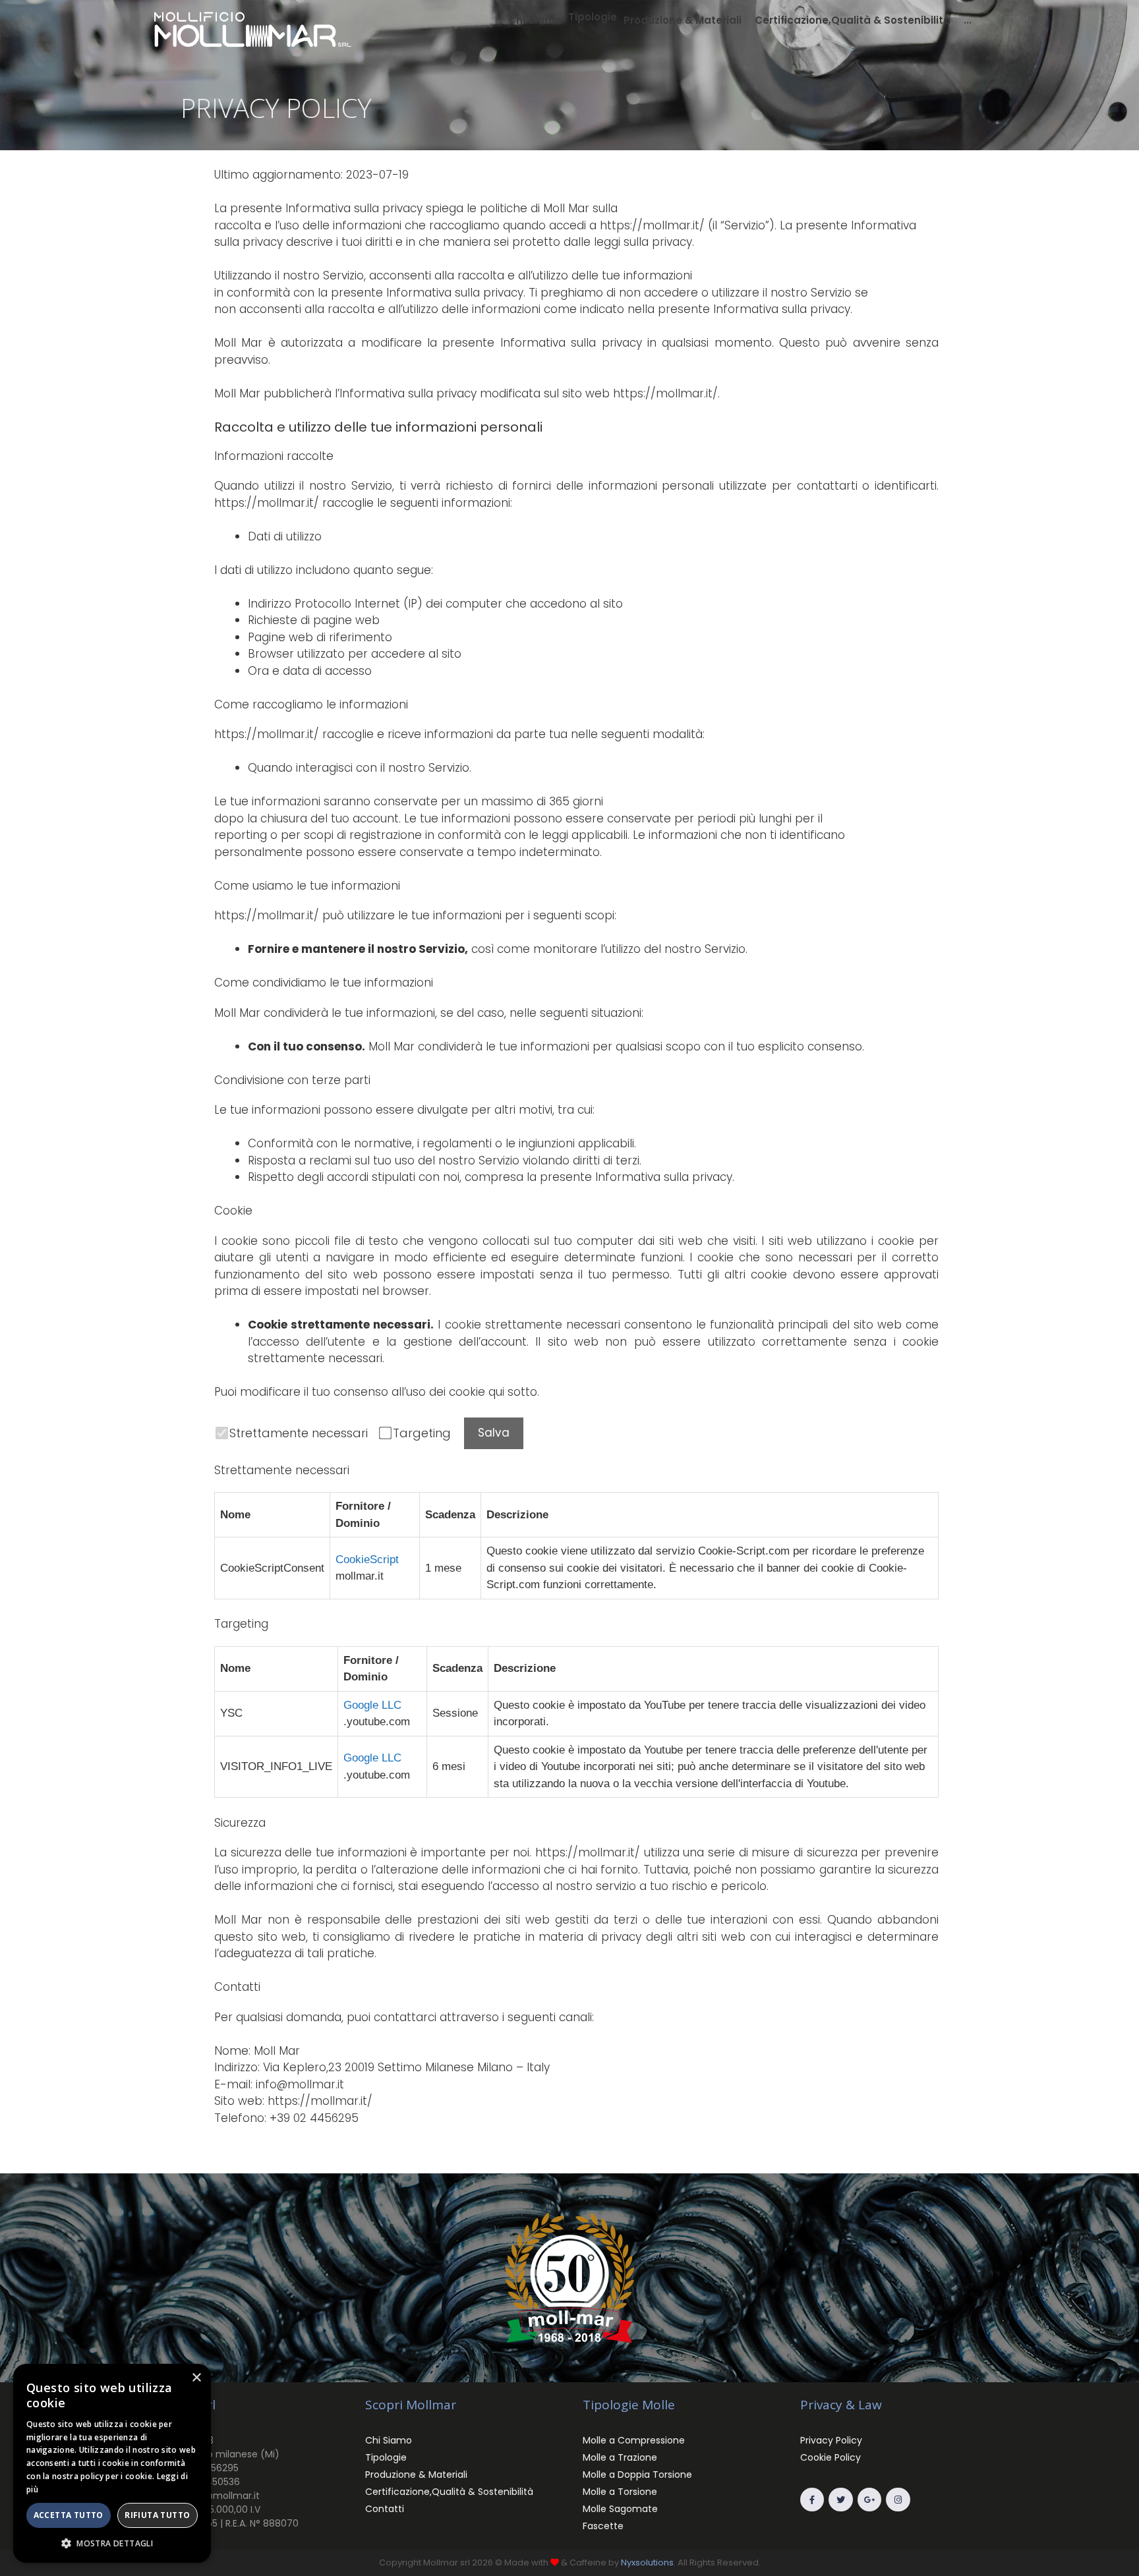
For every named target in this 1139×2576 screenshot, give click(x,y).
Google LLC (372, 1705)
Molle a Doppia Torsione (637, 2475)
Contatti (385, 2509)
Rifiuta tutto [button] (157, 2515)
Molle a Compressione (634, 2440)
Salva (494, 1433)
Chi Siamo (389, 2440)
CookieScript (367, 1560)
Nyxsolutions (647, 2562)
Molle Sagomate (620, 2509)
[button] (593, 17)
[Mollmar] (253, 28)
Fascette (603, 2526)
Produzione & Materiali (416, 2475)
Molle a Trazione (620, 2457)
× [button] (196, 2378)
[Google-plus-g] (869, 2500)
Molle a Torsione (620, 2492)
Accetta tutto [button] (69, 2515)
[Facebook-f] (812, 2500)
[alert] (112, 2463)
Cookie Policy (831, 2457)
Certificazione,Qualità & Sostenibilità (449, 2492)
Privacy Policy (831, 2440)
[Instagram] (898, 2500)
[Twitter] (840, 2500)
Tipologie (386, 2457)
